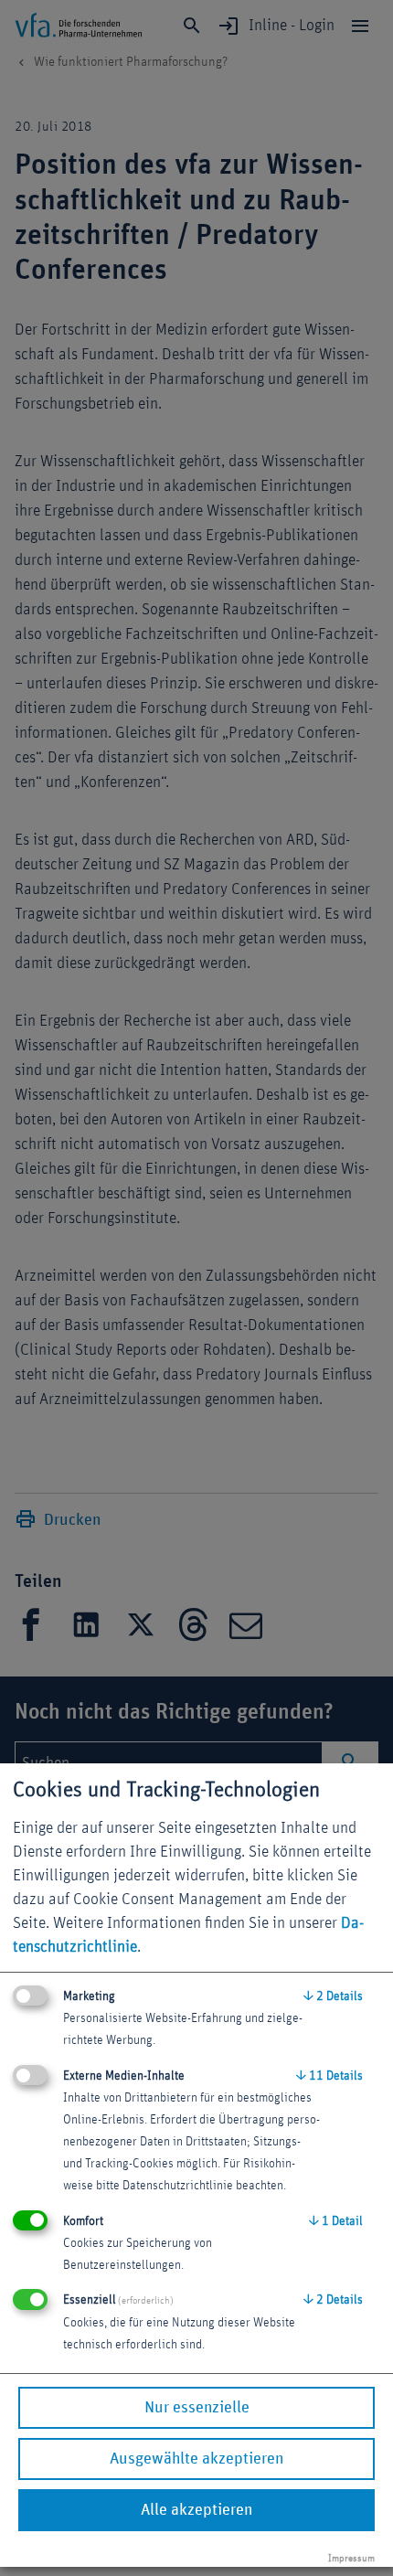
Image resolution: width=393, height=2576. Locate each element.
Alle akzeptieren (196, 2510)
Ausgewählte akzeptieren (196, 2459)
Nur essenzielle (197, 2408)
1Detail (336, 2221)
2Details (333, 1996)
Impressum (351, 2558)
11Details (329, 2076)
